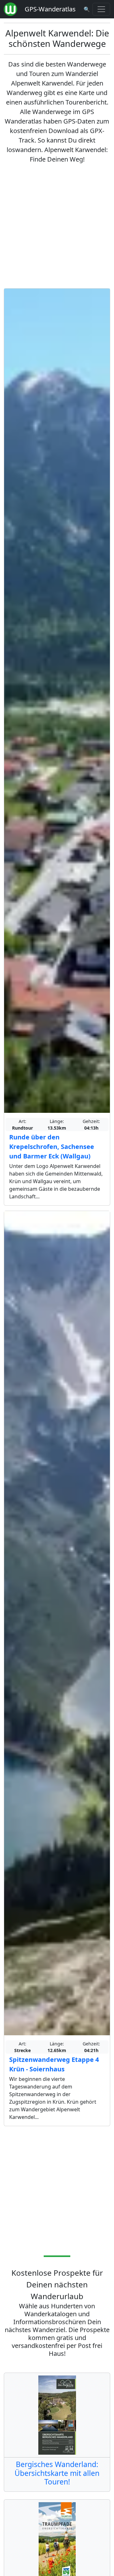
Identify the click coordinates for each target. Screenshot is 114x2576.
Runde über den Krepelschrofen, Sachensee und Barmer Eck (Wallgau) (52, 1147)
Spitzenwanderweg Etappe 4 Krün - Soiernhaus (54, 2064)
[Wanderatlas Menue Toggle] (101, 9)
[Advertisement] (57, 226)
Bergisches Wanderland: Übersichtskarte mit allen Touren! (57, 2473)
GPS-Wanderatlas (50, 9)
